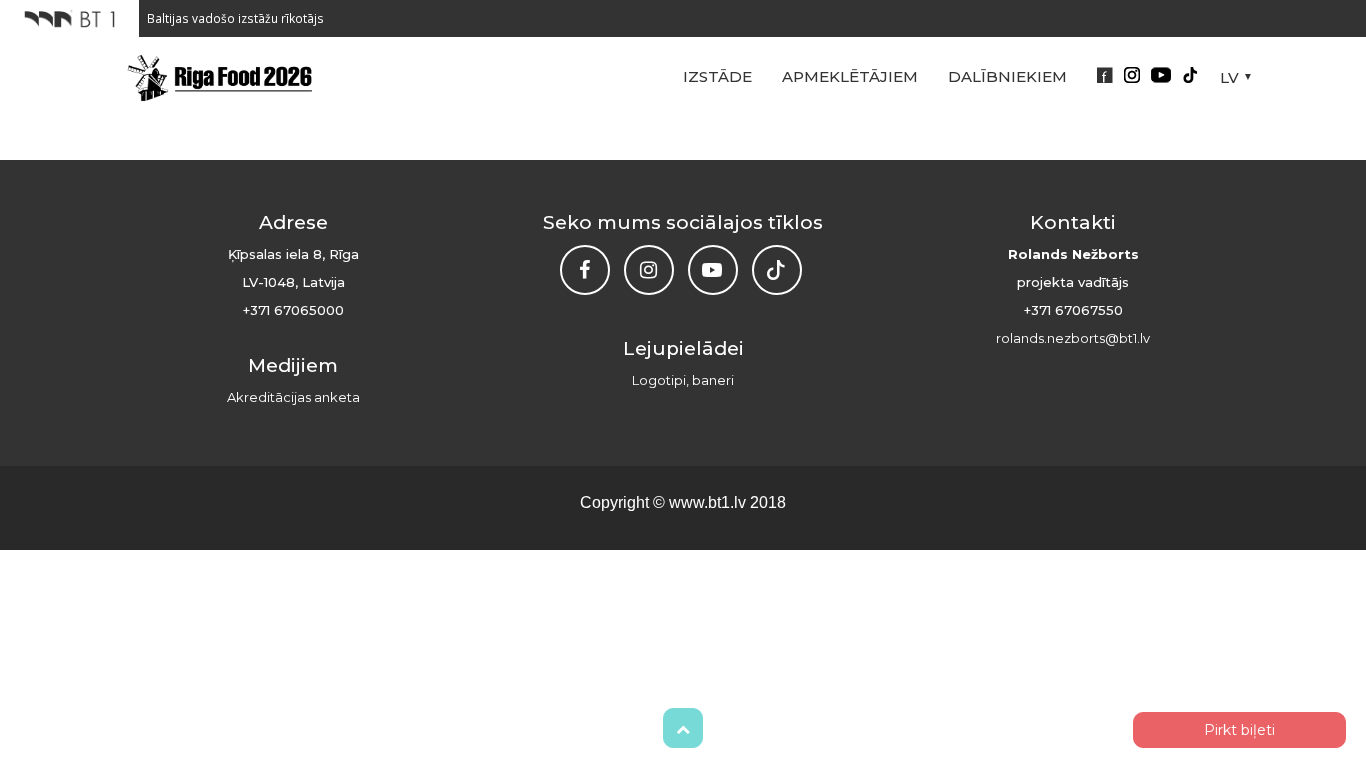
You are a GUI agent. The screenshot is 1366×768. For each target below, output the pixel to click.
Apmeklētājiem (850, 76)
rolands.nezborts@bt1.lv (1073, 338)
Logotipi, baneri (683, 380)
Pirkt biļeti (1239, 730)
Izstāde (717, 76)
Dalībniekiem (1007, 76)
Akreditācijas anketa (293, 397)
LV (1229, 77)
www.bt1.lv (707, 502)
